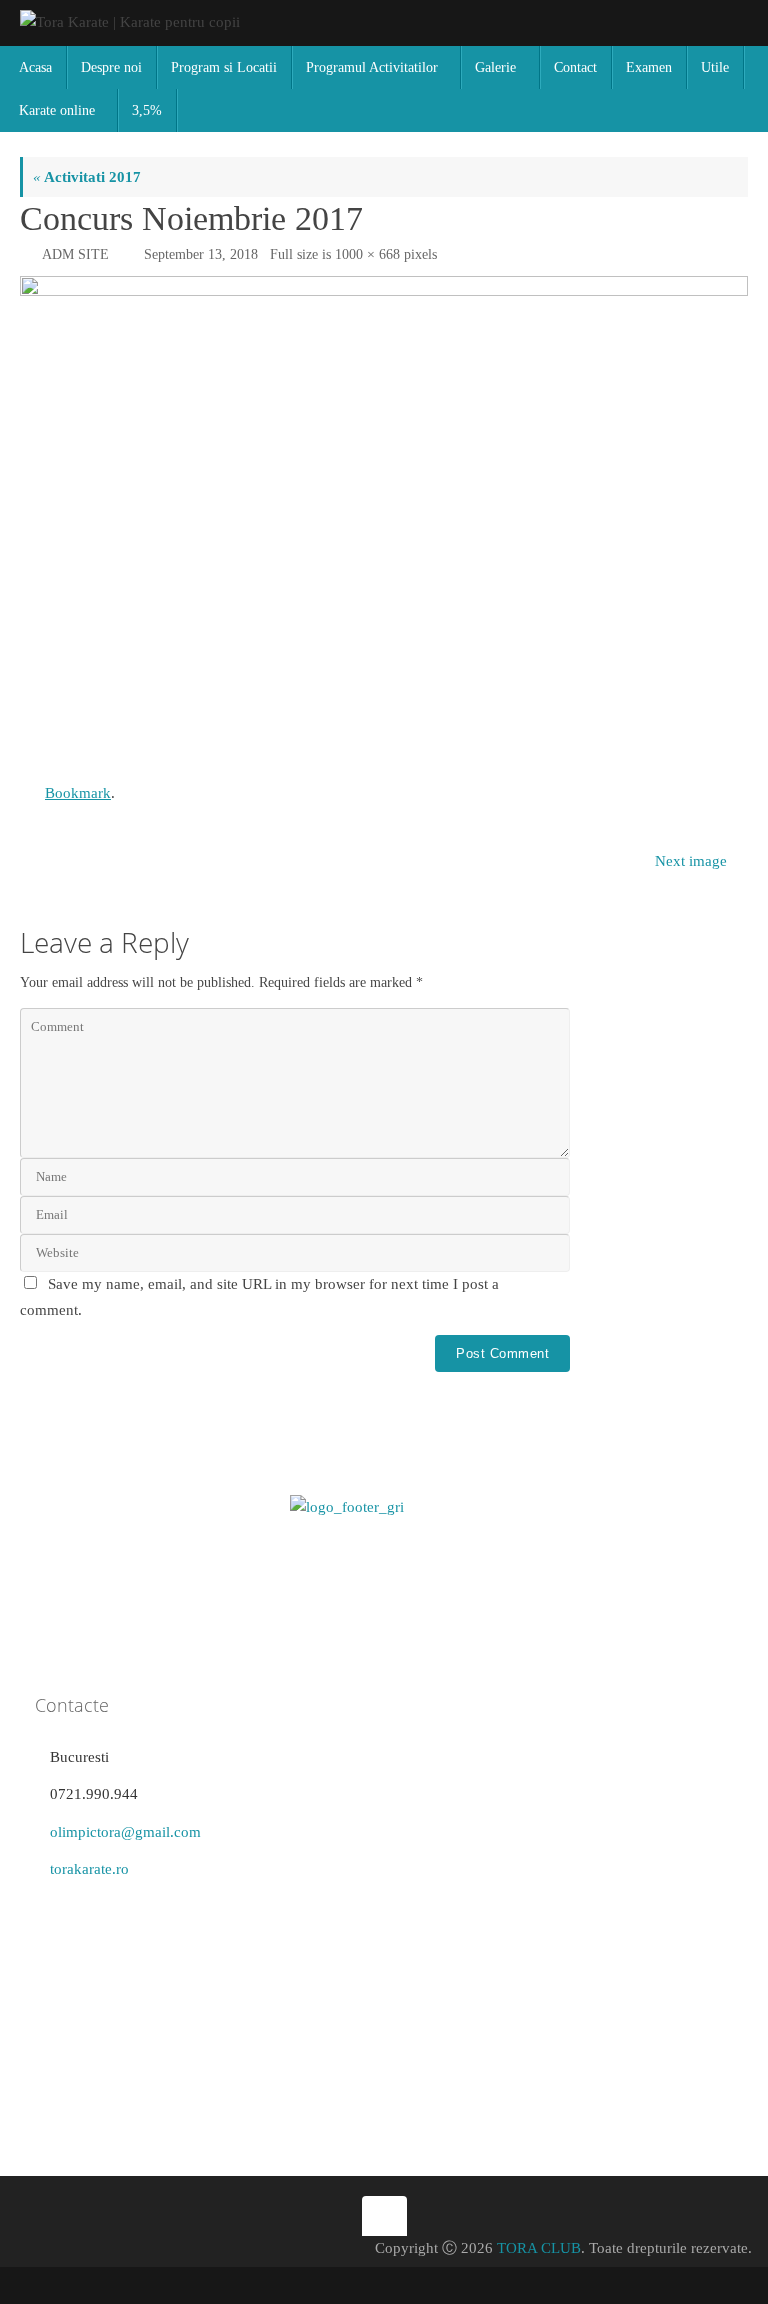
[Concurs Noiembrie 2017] (384, 519)
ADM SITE (75, 254)
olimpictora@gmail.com (125, 1832)
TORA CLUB (539, 2248)
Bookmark (78, 793)
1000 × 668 (367, 254)
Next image (691, 861)
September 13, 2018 (201, 254)
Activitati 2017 (87, 177)
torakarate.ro (89, 1869)
